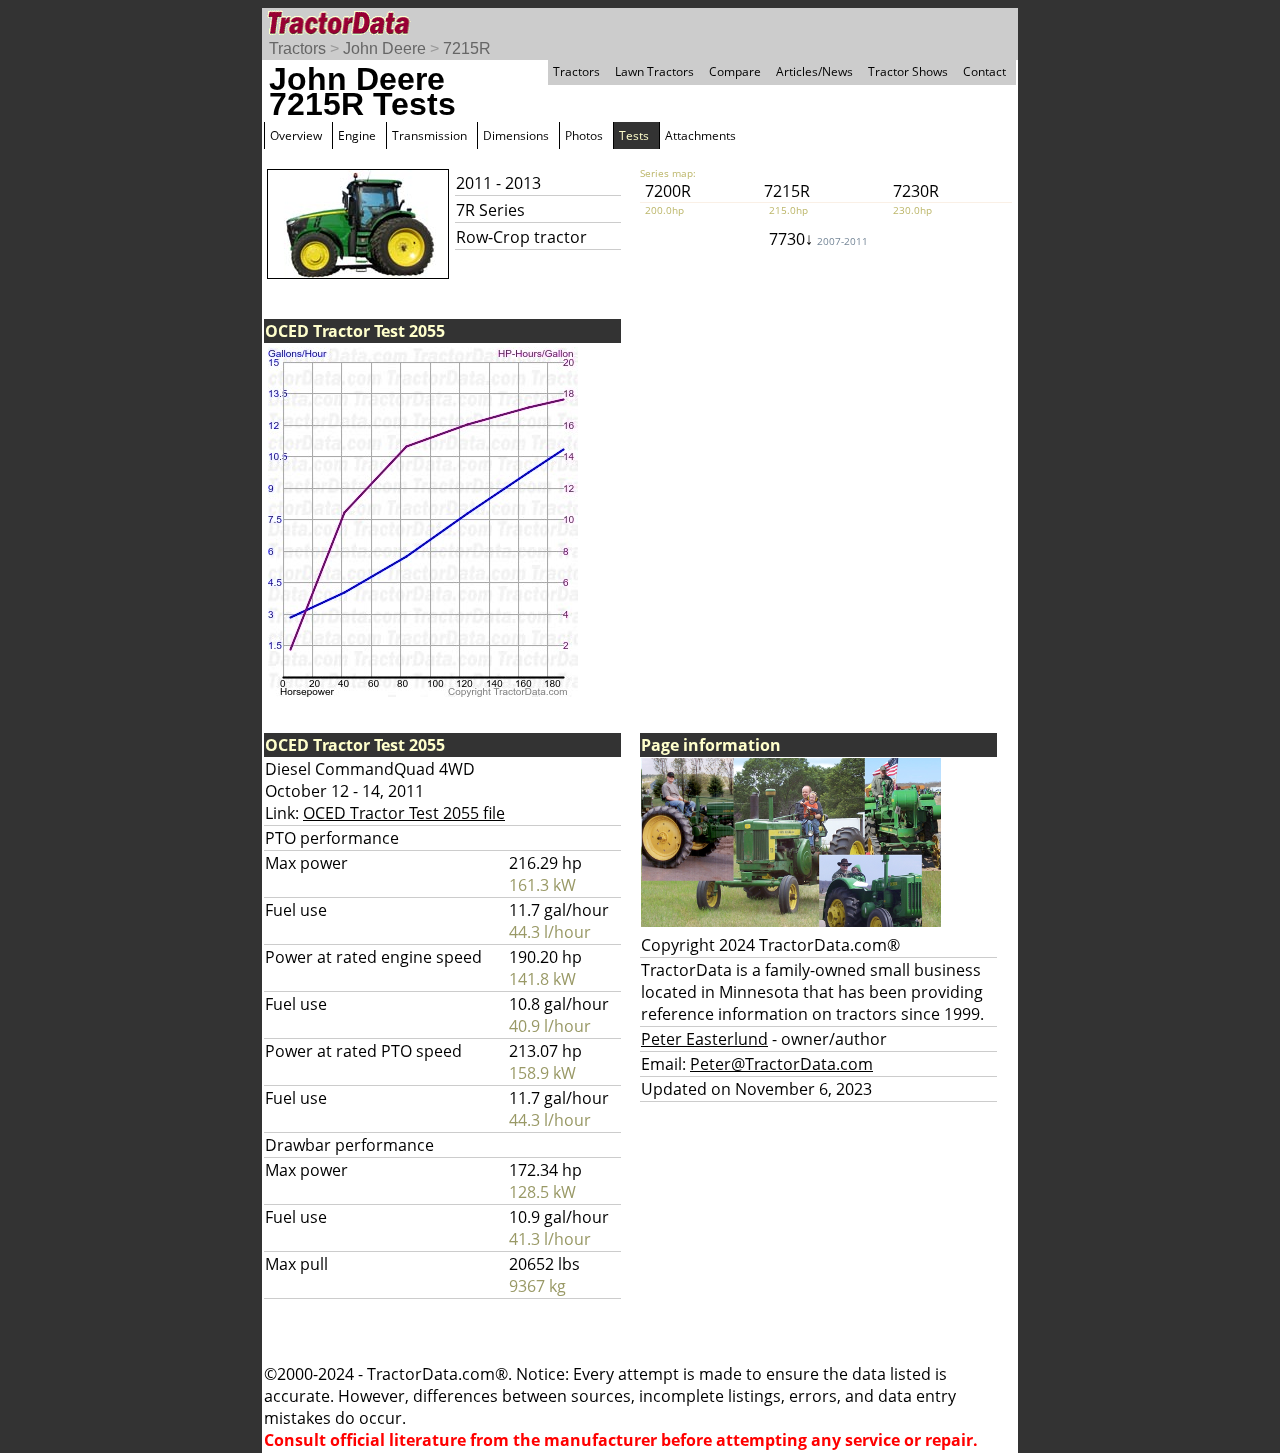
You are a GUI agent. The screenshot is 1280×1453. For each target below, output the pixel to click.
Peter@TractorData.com (781, 1064)
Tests (634, 135)
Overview (296, 135)
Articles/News (814, 71)
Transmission (429, 135)
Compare (735, 71)
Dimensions (516, 135)
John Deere (384, 48)
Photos (584, 135)
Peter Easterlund (704, 1039)
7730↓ (818, 239)
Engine (357, 135)
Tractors (297, 48)
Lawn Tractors (654, 71)
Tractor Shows (908, 71)
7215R (467, 48)
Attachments (700, 135)
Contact (984, 71)
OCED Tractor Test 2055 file (404, 813)
